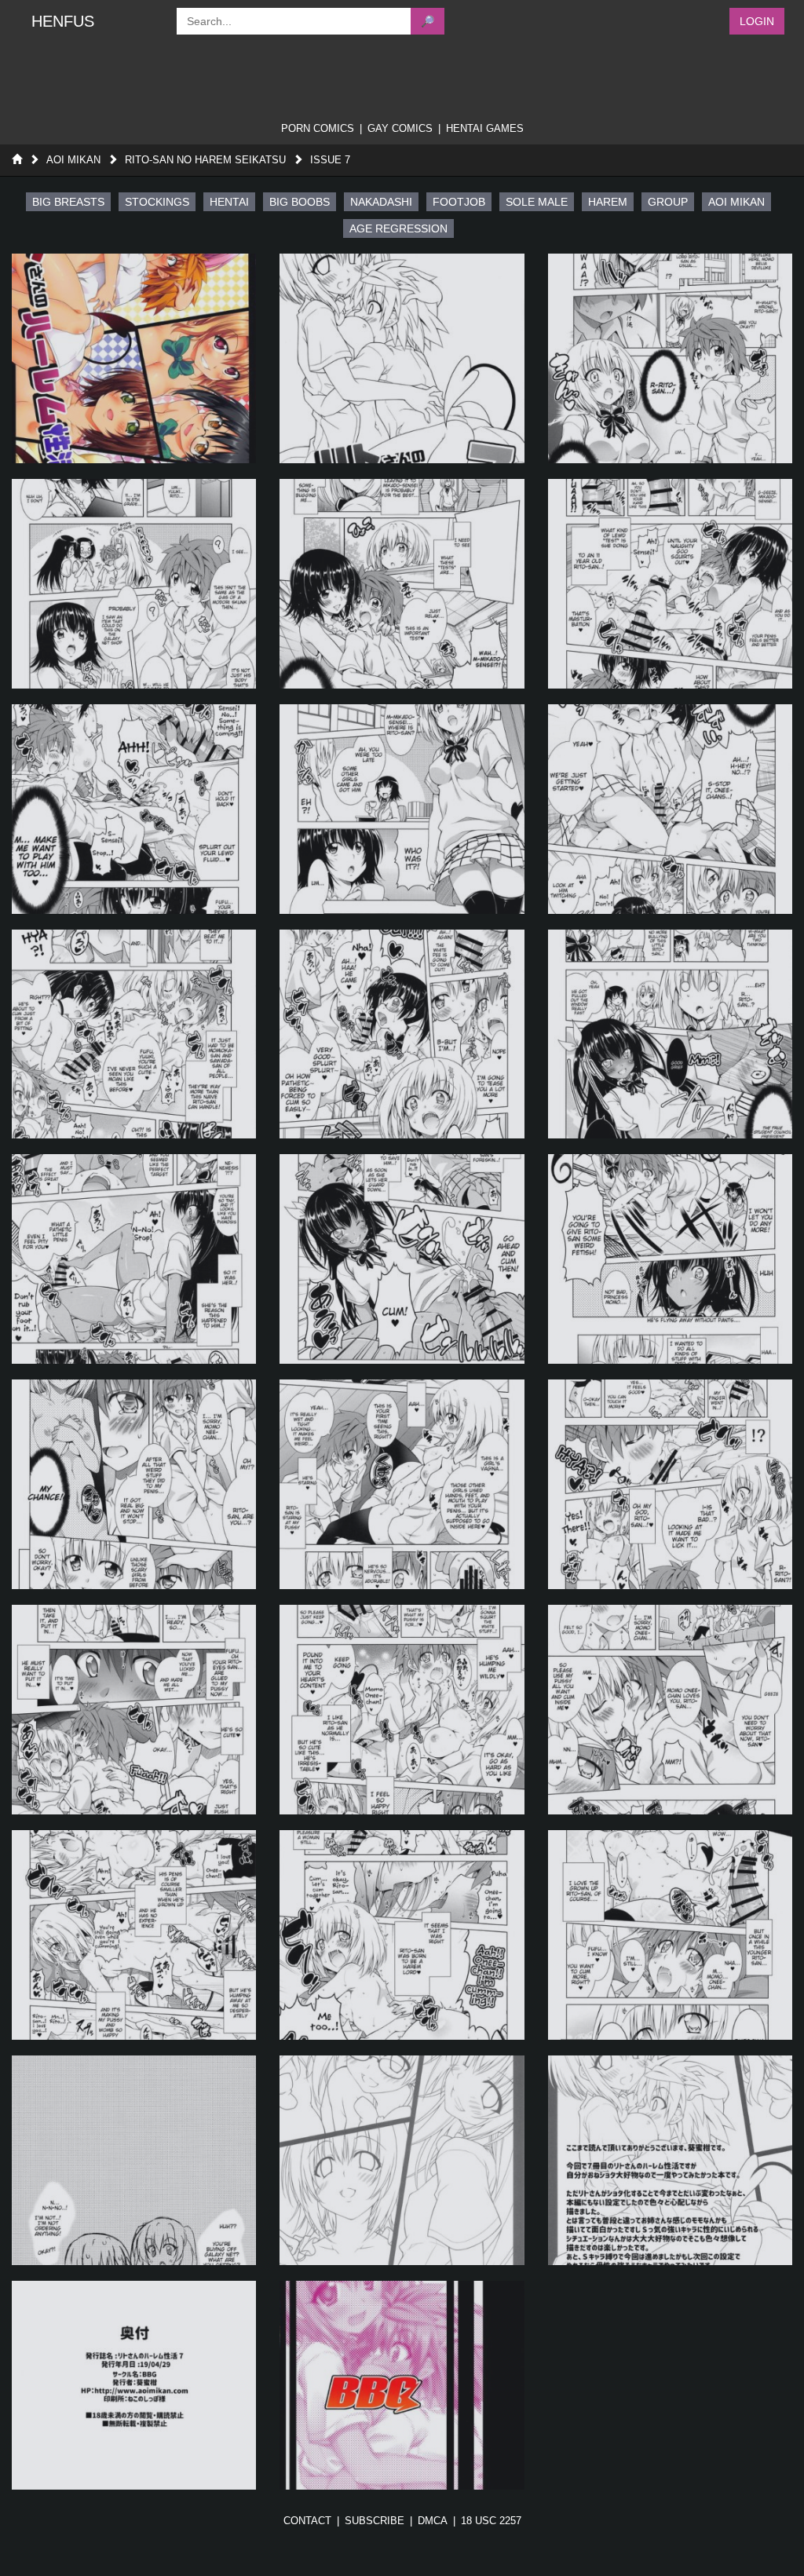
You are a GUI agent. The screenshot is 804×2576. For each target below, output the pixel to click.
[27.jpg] (670, 2160)
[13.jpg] (134, 1259)
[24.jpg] (670, 1935)
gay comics (400, 128)
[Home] (17, 160)
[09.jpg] (670, 809)
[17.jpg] (402, 1484)
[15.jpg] (670, 1259)
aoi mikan (736, 202)
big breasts (68, 202)
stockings (157, 202)
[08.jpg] (402, 809)
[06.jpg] (670, 584)
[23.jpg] (402, 1935)
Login (757, 21)
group (668, 202)
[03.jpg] (670, 358)
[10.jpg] (134, 1034)
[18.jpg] (670, 1484)
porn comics (318, 128)
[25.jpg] (134, 2160)
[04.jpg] (134, 584)
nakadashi (381, 202)
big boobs (300, 202)
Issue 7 (330, 160)
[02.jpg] (402, 358)
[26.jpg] (402, 2160)
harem (608, 202)
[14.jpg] (402, 1259)
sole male (537, 202)
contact (307, 2521)
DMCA (433, 2521)
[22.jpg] (134, 1935)
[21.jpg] (670, 1710)
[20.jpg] (402, 1710)
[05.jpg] (402, 584)
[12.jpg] (670, 1034)
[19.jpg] (134, 1710)
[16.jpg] (134, 1484)
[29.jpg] (402, 2386)
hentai (229, 202)
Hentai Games (485, 128)
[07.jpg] (134, 809)
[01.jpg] (134, 358)
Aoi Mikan (73, 160)
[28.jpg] (134, 2386)
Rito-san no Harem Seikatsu (205, 160)
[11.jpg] (402, 1034)
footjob (459, 202)
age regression (398, 228)
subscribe (375, 2521)
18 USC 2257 (491, 2521)
